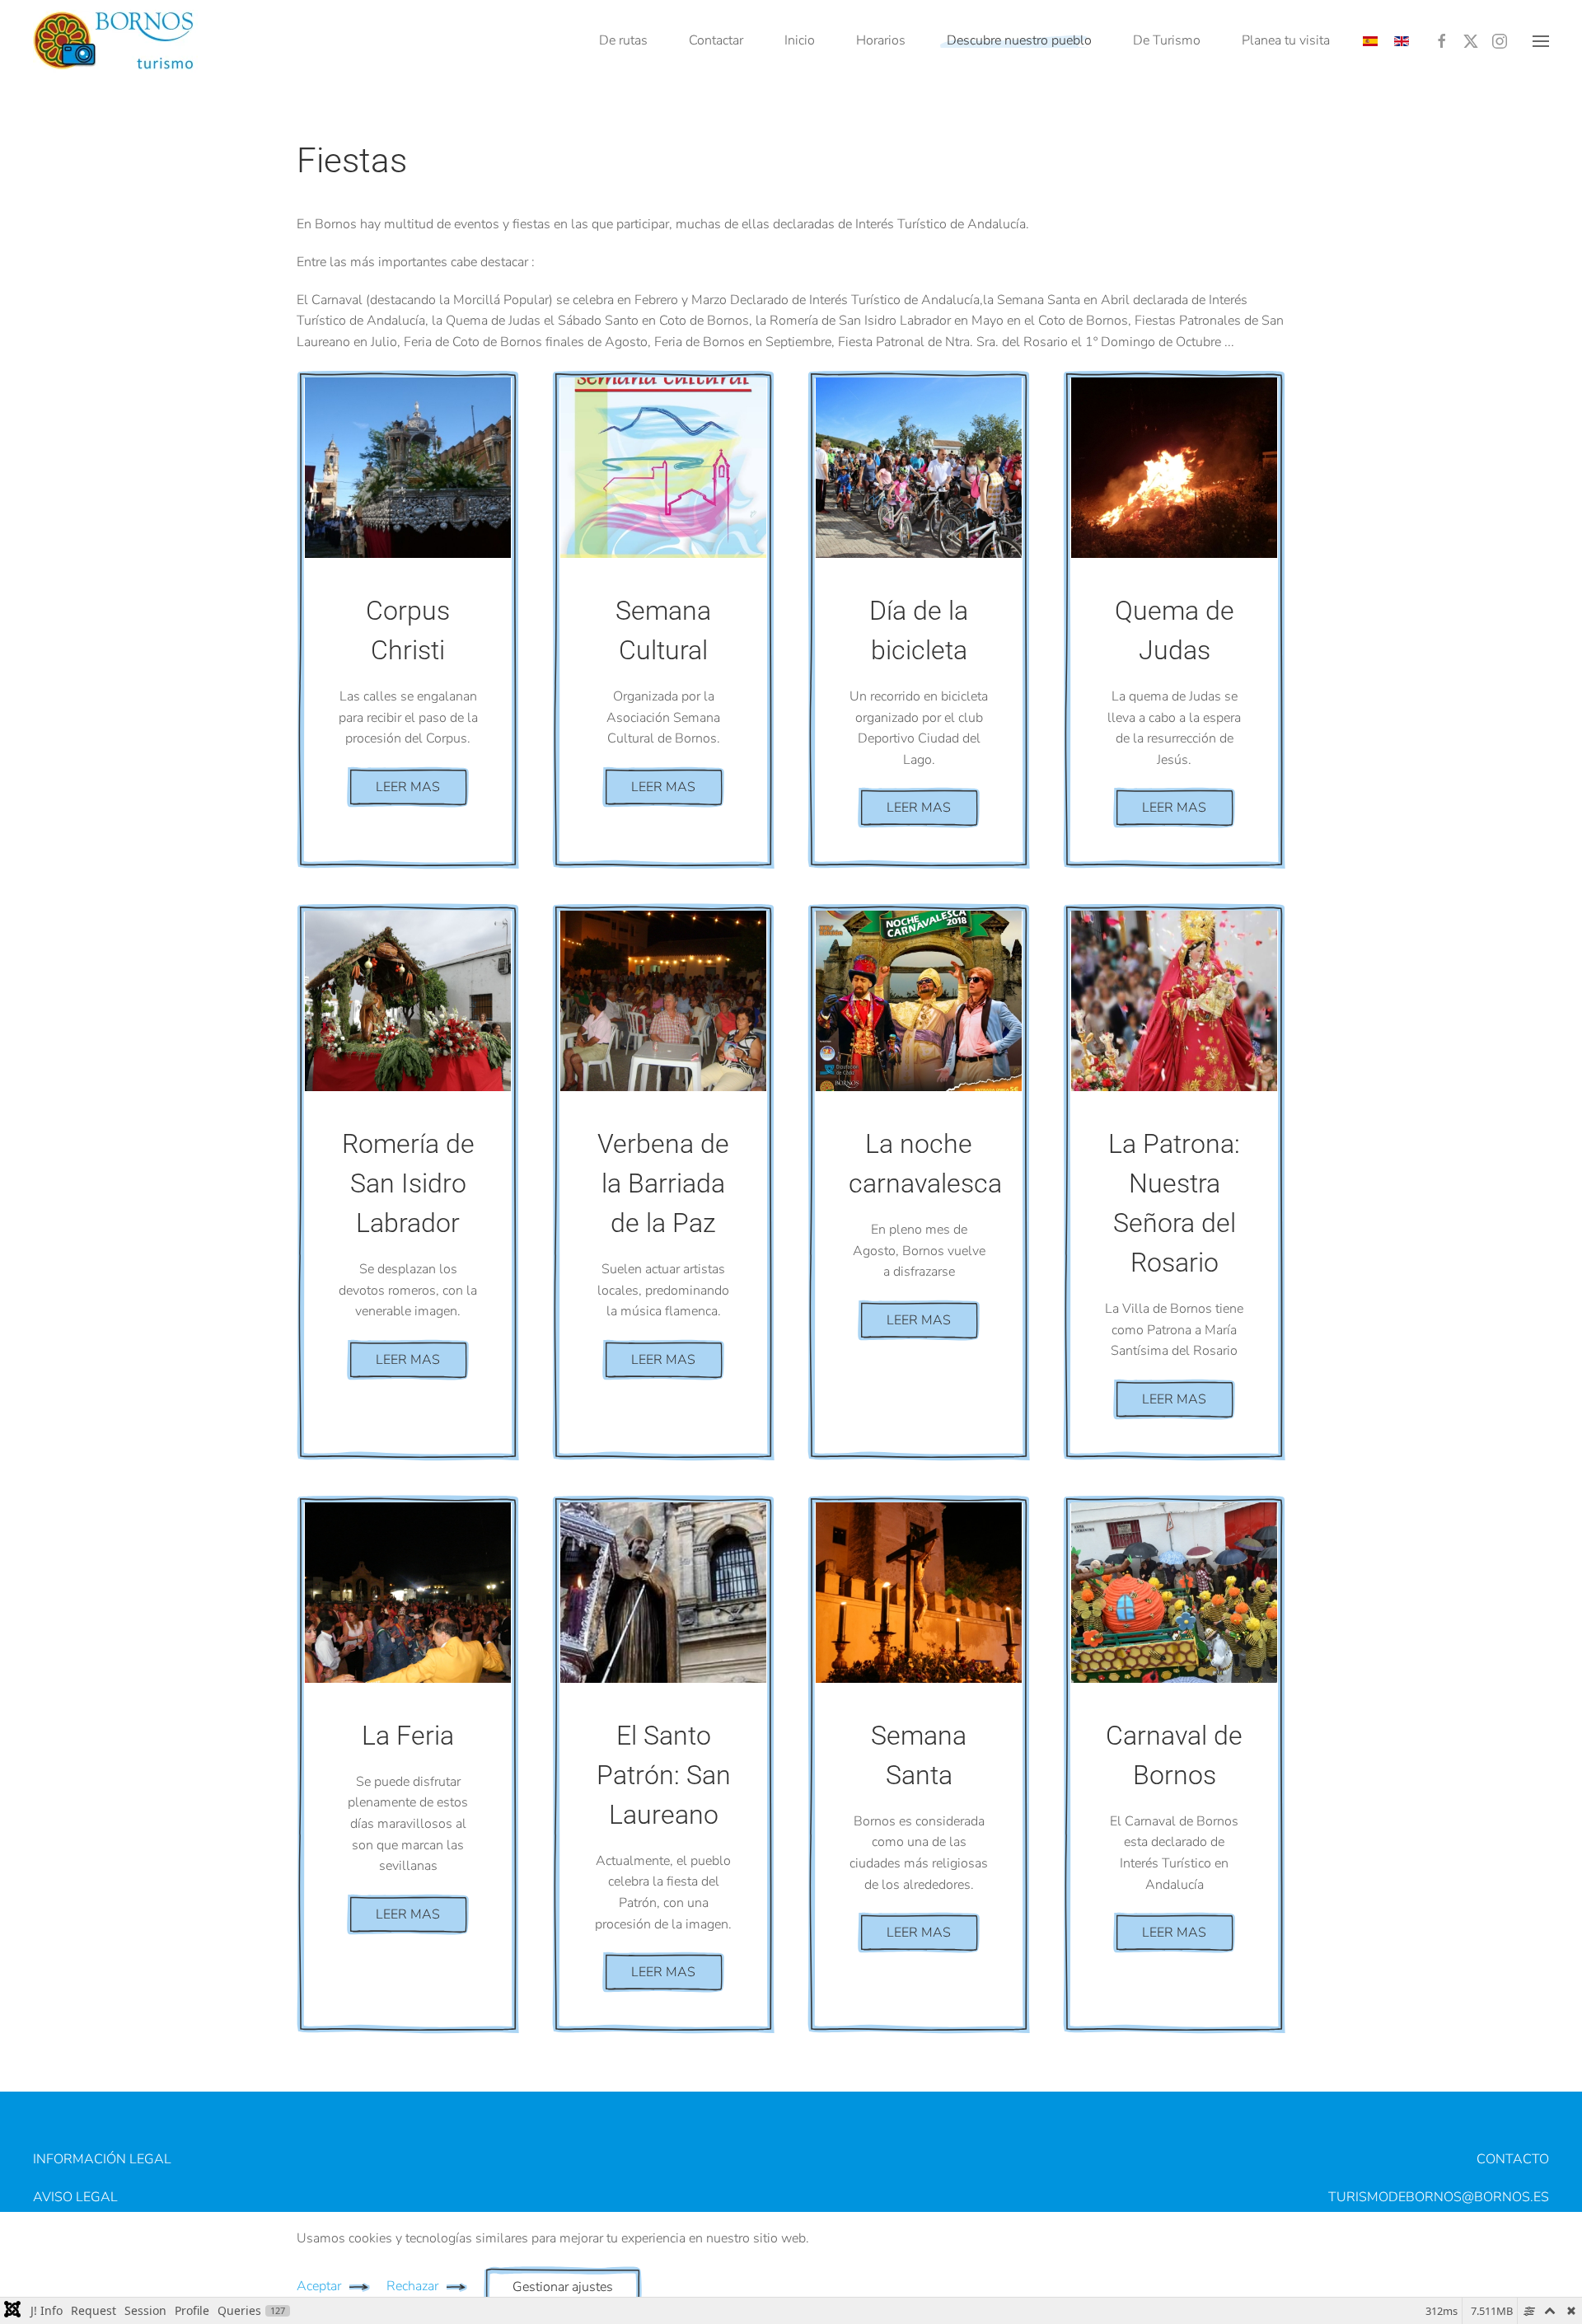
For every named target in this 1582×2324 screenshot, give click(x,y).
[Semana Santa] (919, 1593)
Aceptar (319, 2286)
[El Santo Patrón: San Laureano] (663, 1593)
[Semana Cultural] (663, 468)
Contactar (716, 40)
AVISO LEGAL (75, 2197)
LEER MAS (408, 787)
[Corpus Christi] (408, 468)
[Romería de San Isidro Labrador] (408, 1001)
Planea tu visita (1286, 40)
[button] (1541, 41)
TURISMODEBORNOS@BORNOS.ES (1439, 2197)
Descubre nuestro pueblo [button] (1019, 40)
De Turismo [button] (1167, 40)
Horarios (881, 40)
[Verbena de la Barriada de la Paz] (663, 1001)
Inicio (800, 40)
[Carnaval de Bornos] (1174, 1593)
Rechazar (412, 2286)
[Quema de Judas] (1174, 468)
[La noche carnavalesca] (919, 1001)
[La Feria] (408, 1593)
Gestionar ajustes (563, 2287)
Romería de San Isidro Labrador (408, 1183)
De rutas (623, 40)
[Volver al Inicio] (115, 41)
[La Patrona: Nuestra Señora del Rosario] (1174, 1001)
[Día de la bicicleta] (919, 468)
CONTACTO (1513, 2159)
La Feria (408, 1736)
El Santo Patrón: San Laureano (664, 1775)
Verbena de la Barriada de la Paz (663, 1183)
